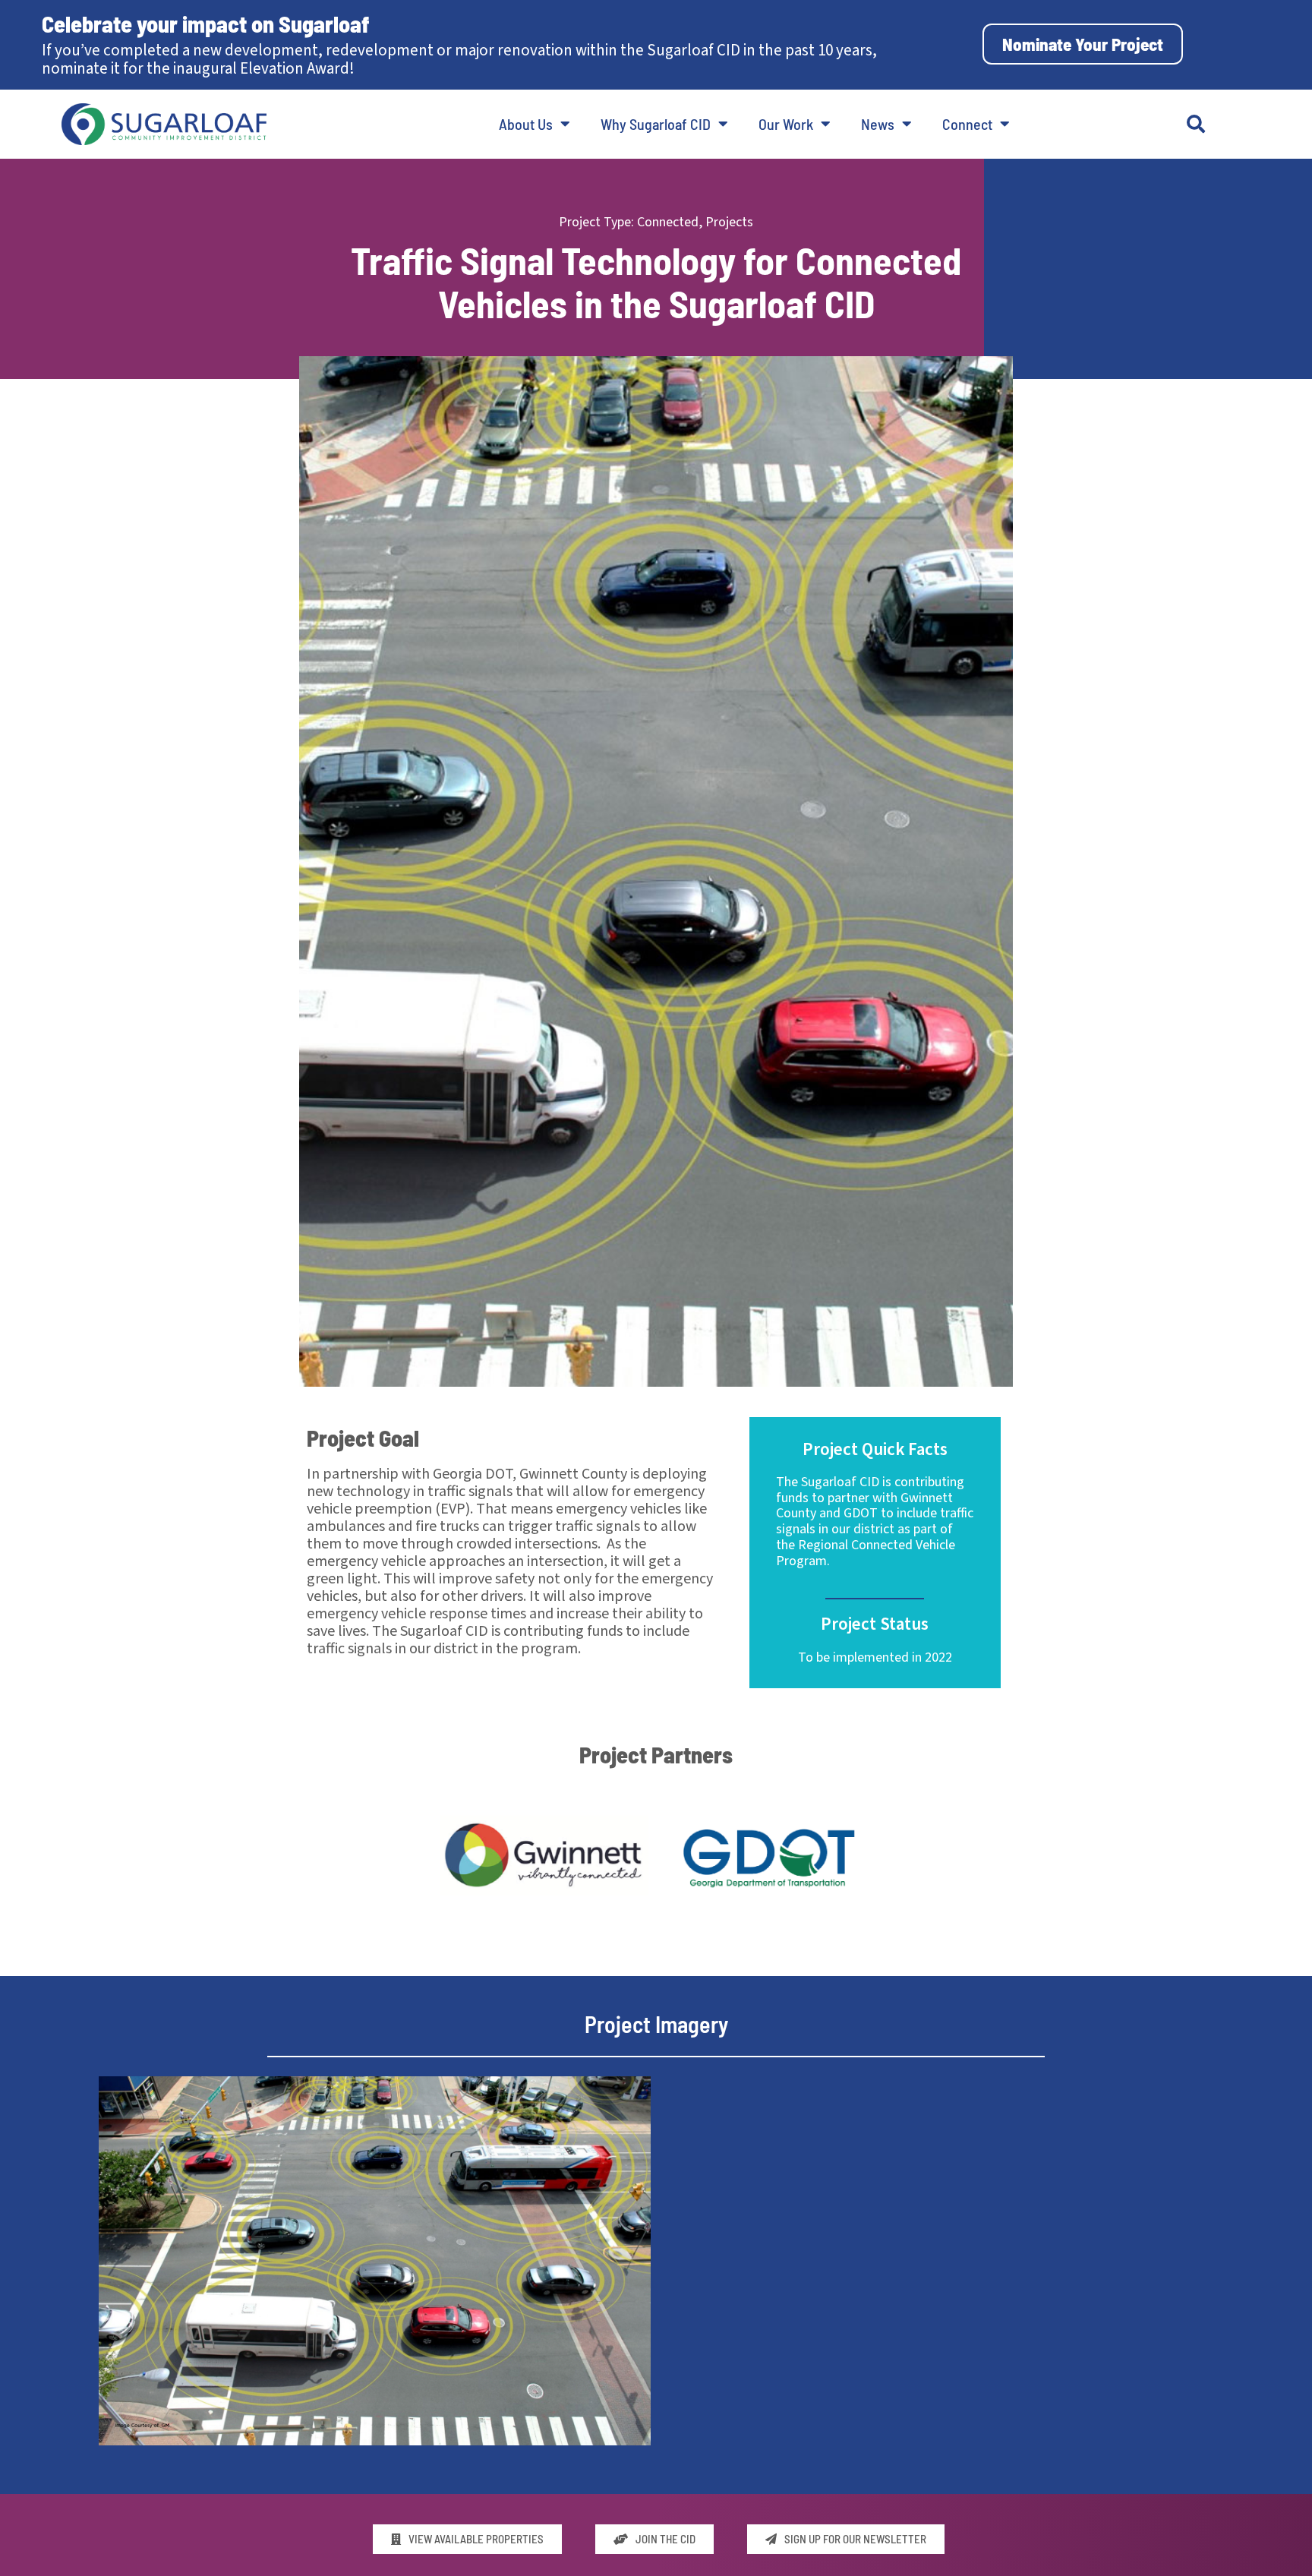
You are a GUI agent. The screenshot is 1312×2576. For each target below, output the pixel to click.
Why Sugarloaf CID (656, 124)
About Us (526, 124)
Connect (967, 124)
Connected (668, 222)
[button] (1196, 124)
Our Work (786, 124)
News (878, 124)
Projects (729, 222)
